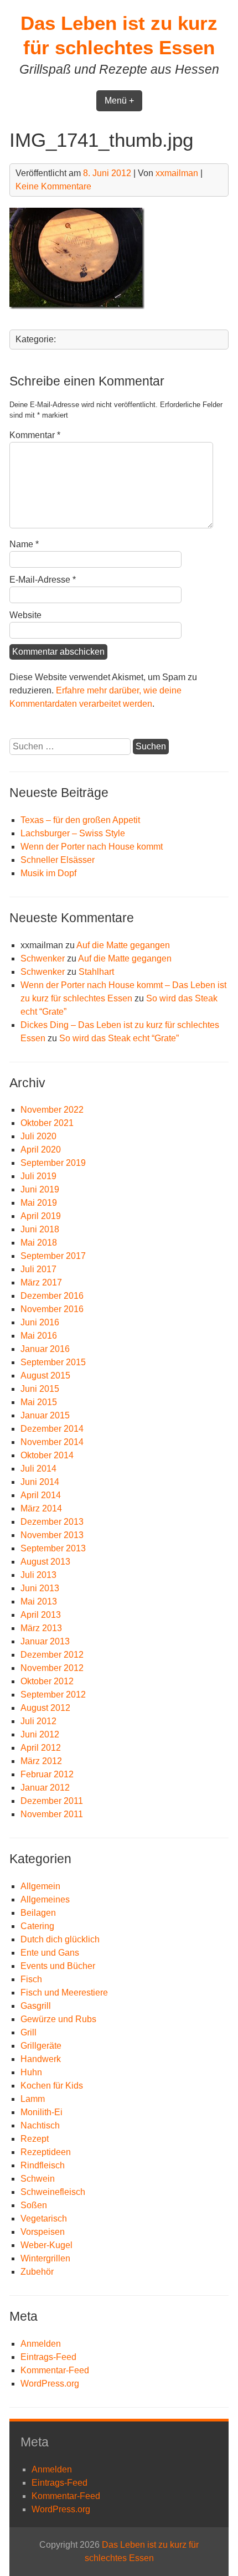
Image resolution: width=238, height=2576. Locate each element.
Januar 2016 (45, 1349)
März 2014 (41, 1508)
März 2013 (41, 1628)
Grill (29, 2032)
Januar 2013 (45, 1641)
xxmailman (177, 173)
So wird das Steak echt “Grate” (119, 1038)
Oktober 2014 (47, 1455)
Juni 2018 (40, 1229)
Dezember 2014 (52, 1429)
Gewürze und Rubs (58, 2019)
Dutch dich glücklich (60, 1939)
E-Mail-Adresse (43, 580)
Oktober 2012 (47, 1681)
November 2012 (52, 1668)
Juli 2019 (38, 1176)
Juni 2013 (40, 1588)
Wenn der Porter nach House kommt (92, 847)
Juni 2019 (40, 1189)
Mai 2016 (39, 1336)
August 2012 (45, 1708)
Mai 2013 (39, 1601)
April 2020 (41, 1150)
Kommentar (35, 435)
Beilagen (38, 1913)
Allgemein (40, 1886)
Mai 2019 (39, 1203)
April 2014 (41, 1495)
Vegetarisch (44, 2218)
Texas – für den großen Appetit (80, 820)
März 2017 (41, 1282)
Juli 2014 (38, 1469)
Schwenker (43, 958)
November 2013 (52, 1535)
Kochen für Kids (52, 2086)
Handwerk (41, 2059)
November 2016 (52, 1309)
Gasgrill (36, 2006)
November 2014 (52, 1442)
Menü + (119, 101)
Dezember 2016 (52, 1296)
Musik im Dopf (48, 873)
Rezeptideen (46, 2152)
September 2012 (53, 1695)
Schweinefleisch (53, 2192)
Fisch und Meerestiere (64, 1993)
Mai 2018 (39, 1243)
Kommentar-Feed (55, 2370)
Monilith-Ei (42, 2112)
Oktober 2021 (47, 1123)
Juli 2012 (38, 1721)
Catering (37, 1926)
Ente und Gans (50, 1953)
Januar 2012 (45, 1788)
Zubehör (37, 2272)
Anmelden (41, 2344)
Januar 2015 (45, 1415)
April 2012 (41, 1748)
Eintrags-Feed (48, 2357)
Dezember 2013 (52, 1522)
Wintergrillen (45, 2258)
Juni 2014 (40, 1482)
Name (24, 544)
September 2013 (53, 1548)
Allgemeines (45, 1899)
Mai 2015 (39, 1402)
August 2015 (45, 1376)
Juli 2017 (38, 1269)
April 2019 (41, 1216)
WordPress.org (50, 2384)
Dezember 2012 (52, 1655)
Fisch (31, 1979)
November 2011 (52, 1814)
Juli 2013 (38, 1575)
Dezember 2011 (52, 1801)
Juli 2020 (38, 1136)
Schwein (38, 2179)
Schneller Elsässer (58, 860)
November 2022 (52, 1110)
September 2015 (53, 1362)
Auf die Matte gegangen (123, 945)
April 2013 (41, 1615)
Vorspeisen (43, 2232)
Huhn (31, 2072)
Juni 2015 (40, 1389)
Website (25, 615)
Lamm (33, 2099)
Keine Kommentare (53, 186)
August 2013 (45, 1562)
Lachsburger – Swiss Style (73, 833)
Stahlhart (96, 972)
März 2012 (41, 1761)
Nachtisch (40, 2125)
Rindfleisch (43, 2165)
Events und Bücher (58, 1966)
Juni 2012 (40, 1734)
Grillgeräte (41, 2046)
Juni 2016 (40, 1322)
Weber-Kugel (46, 2245)
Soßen (34, 2205)
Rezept (35, 2139)
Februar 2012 (47, 1774)
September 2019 (53, 1163)
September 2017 (53, 1256)
